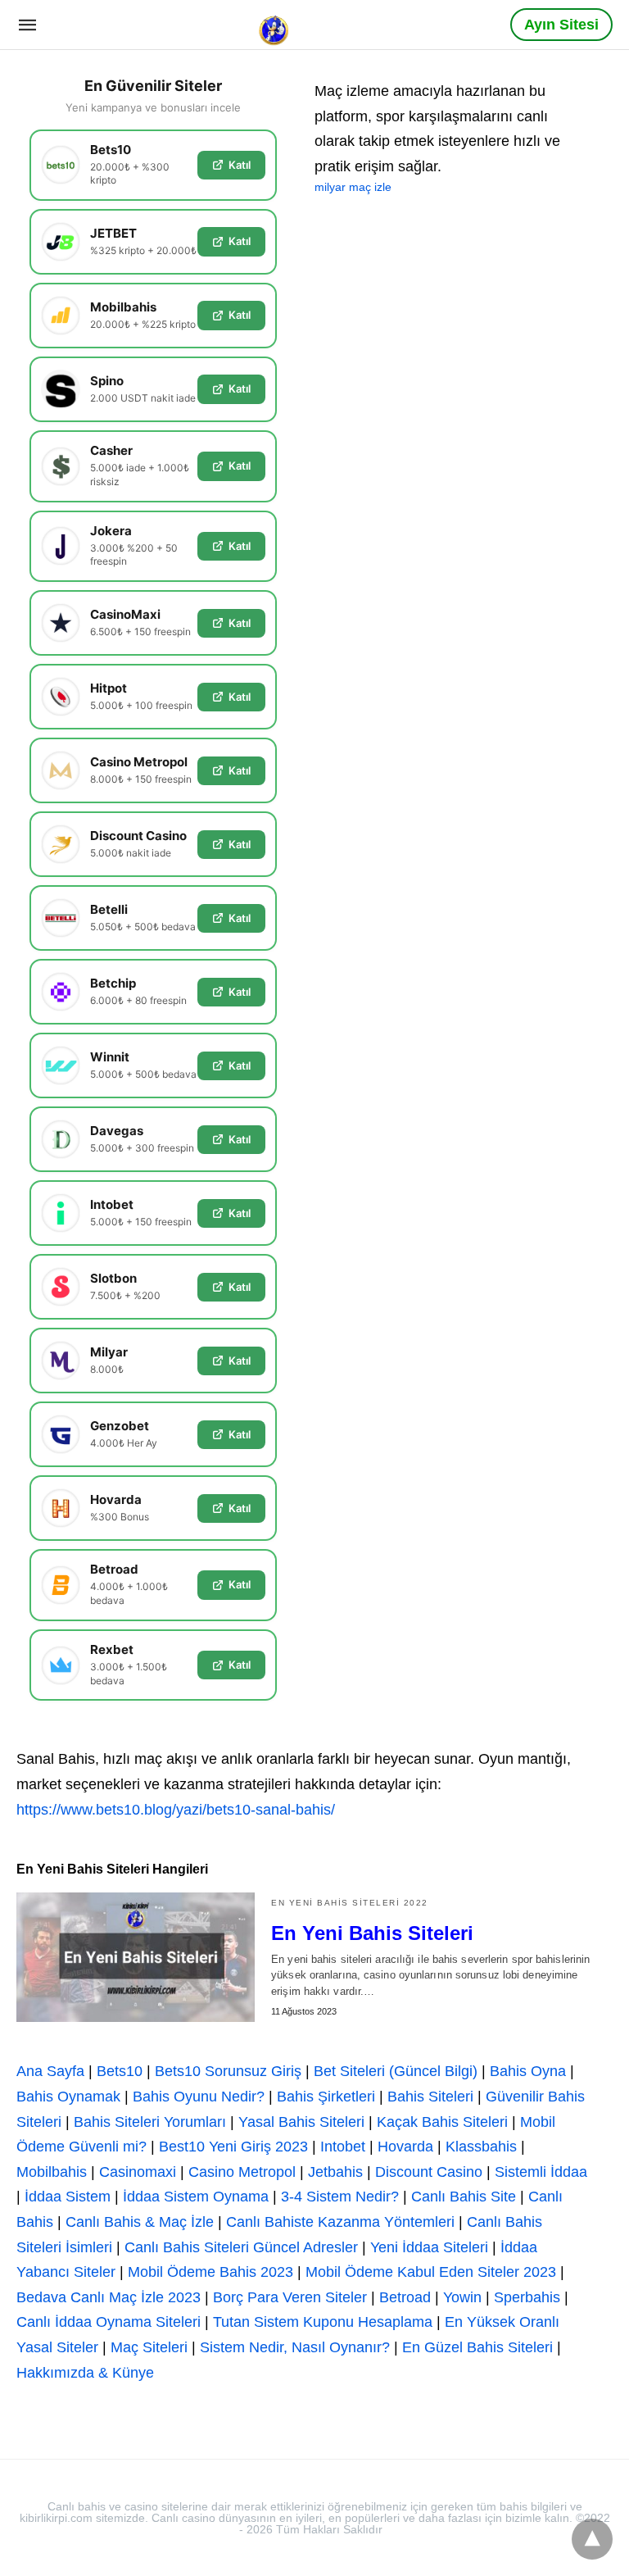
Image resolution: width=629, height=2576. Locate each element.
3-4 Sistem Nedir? (340, 2197)
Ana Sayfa (50, 2071)
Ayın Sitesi (561, 25)
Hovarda (405, 2147)
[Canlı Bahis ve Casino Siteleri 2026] (275, 24)
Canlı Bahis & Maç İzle (140, 2222)
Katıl (240, 165)
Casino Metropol (242, 2172)
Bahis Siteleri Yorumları (150, 2122)
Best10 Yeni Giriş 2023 (233, 2147)
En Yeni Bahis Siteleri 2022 (350, 1903)
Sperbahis (527, 2297)
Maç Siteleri (149, 2347)
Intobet (343, 2147)
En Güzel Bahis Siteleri (477, 2347)
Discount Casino (429, 2172)
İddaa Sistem (68, 2197)
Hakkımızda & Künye (85, 2373)
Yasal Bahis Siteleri (301, 2122)
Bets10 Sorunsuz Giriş (228, 2071)
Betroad (405, 2297)
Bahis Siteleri (430, 2097)
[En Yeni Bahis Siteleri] (136, 1957)
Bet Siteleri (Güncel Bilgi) (396, 2071)
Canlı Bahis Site (464, 2197)
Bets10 (120, 2071)
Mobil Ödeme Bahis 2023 (210, 2272)
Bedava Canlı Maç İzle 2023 (109, 2297)
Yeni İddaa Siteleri (429, 2247)
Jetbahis (335, 2172)
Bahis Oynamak (68, 2097)
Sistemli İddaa (541, 2172)
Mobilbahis (52, 2172)
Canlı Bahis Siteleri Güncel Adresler (241, 2247)
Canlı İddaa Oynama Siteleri (109, 2322)
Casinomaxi (138, 2172)
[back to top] (592, 2539)
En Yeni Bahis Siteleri (372, 1933)
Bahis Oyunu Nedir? (199, 2097)
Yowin (462, 2297)
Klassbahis (481, 2147)
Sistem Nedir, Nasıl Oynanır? (295, 2347)
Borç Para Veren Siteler (290, 2297)
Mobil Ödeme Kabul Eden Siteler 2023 (431, 2272)
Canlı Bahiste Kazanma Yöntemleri (340, 2222)
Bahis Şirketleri (326, 2097)
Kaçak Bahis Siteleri (442, 2122)
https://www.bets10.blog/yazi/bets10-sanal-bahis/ (176, 1810)
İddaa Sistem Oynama (196, 2197)
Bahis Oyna (528, 2071)
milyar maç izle (353, 187)
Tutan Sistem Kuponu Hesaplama (323, 2322)
